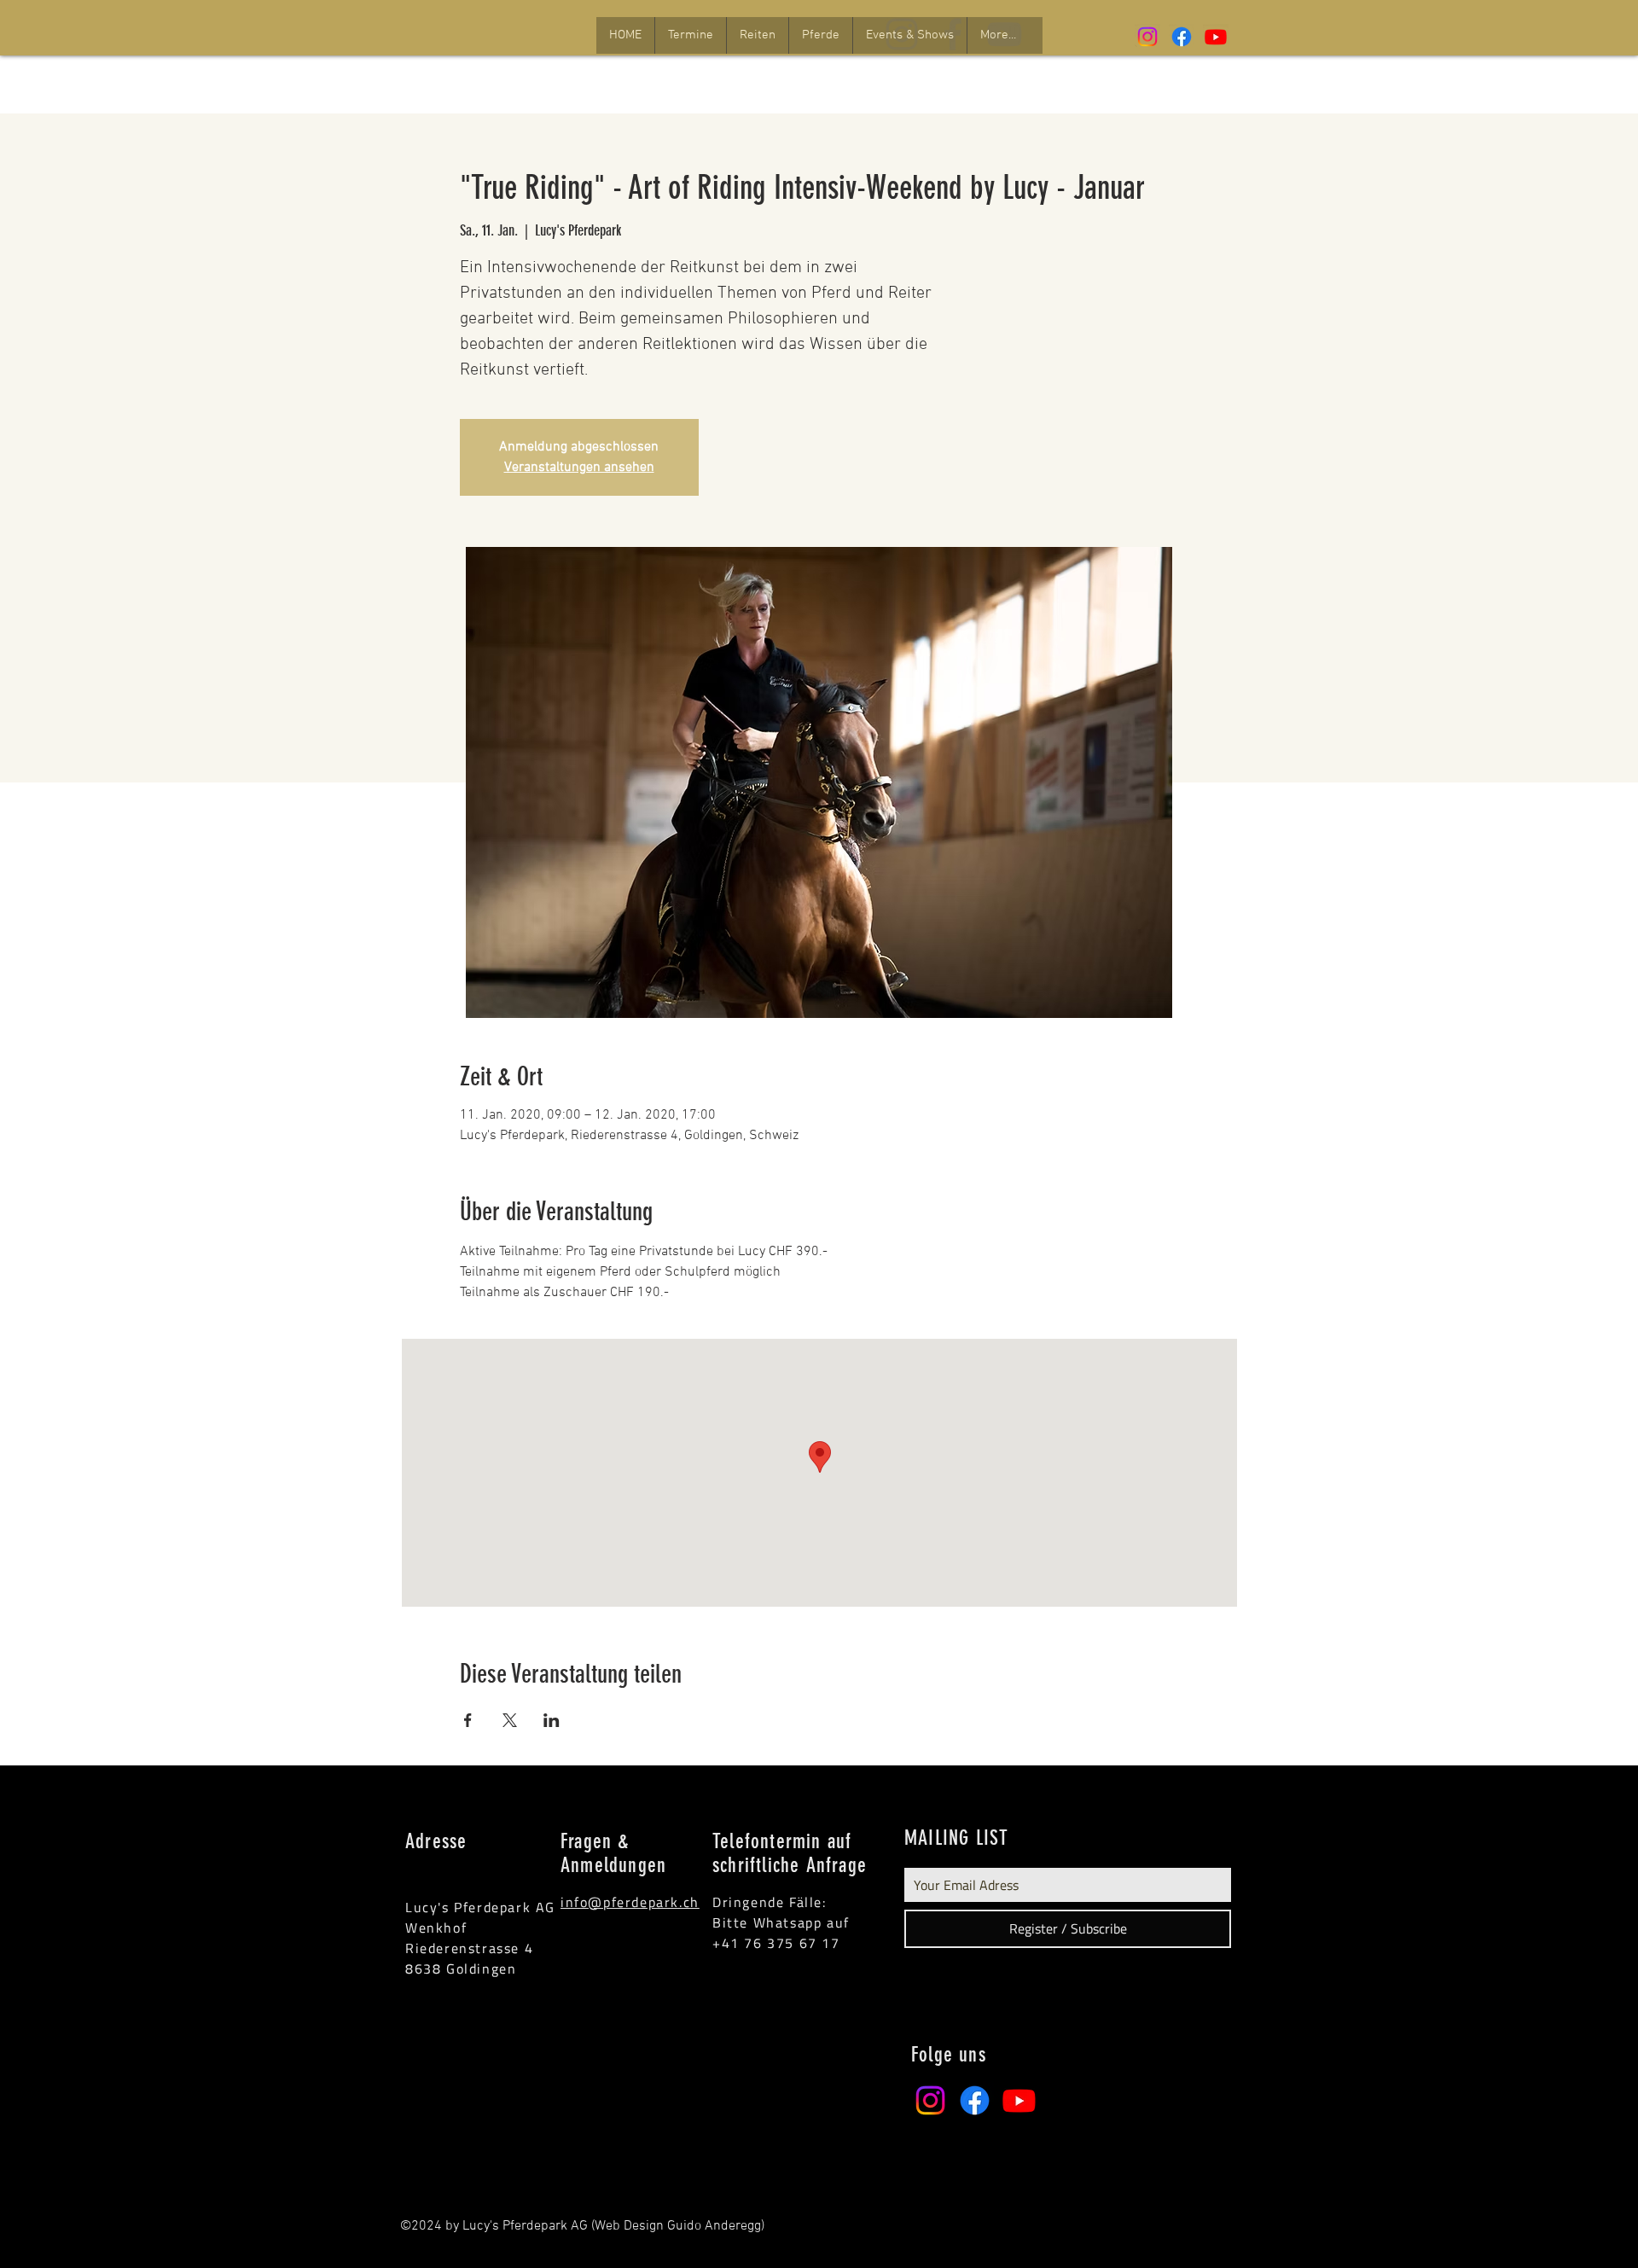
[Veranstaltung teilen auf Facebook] (468, 1720)
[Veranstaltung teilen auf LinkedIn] (552, 1720)
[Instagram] (1147, 37)
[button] (690, 35)
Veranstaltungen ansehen (579, 468)
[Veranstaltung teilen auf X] (510, 1720)
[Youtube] (1216, 37)
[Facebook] (1182, 37)
